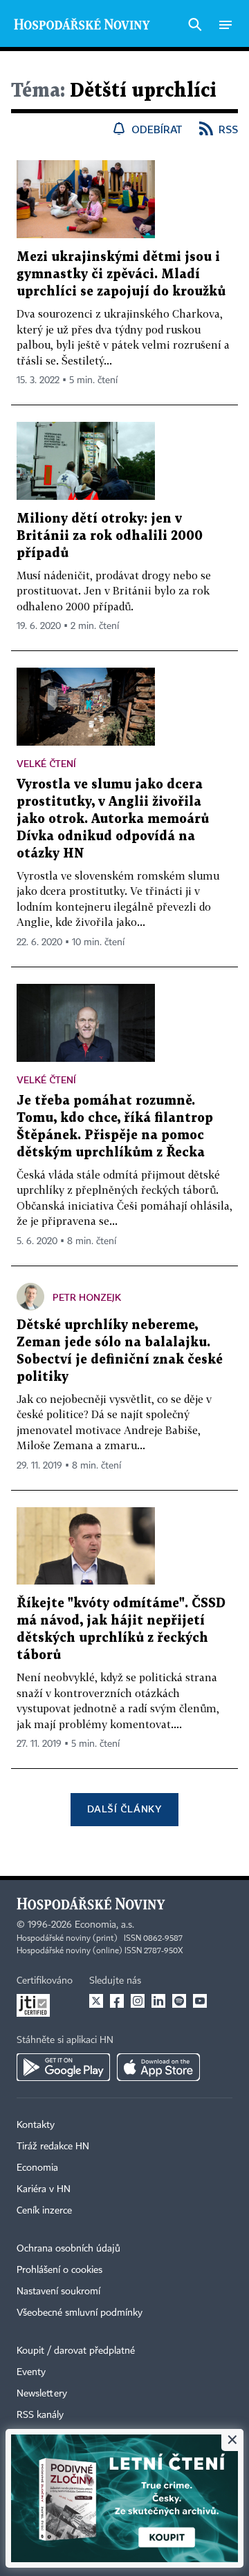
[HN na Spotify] (179, 2001)
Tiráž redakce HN (53, 2147)
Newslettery (42, 2394)
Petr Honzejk (87, 1297)
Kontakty (36, 2125)
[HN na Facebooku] (117, 2001)
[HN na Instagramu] (138, 2001)
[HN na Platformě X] (96, 2001)
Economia (37, 2168)
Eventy (31, 2372)
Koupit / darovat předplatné (76, 2351)
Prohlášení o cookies (59, 2270)
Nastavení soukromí (58, 2292)
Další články (124, 1809)
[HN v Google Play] (63, 2067)
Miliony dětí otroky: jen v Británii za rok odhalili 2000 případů (110, 536)
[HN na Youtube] (200, 2001)
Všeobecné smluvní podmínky (80, 2313)
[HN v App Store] (158, 2067)
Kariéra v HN (44, 2189)
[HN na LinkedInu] (158, 2001)
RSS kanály (40, 2415)
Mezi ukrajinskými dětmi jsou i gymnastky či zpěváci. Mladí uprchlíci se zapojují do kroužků (121, 274)
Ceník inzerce (44, 2211)
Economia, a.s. (104, 1925)
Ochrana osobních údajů (68, 2249)
